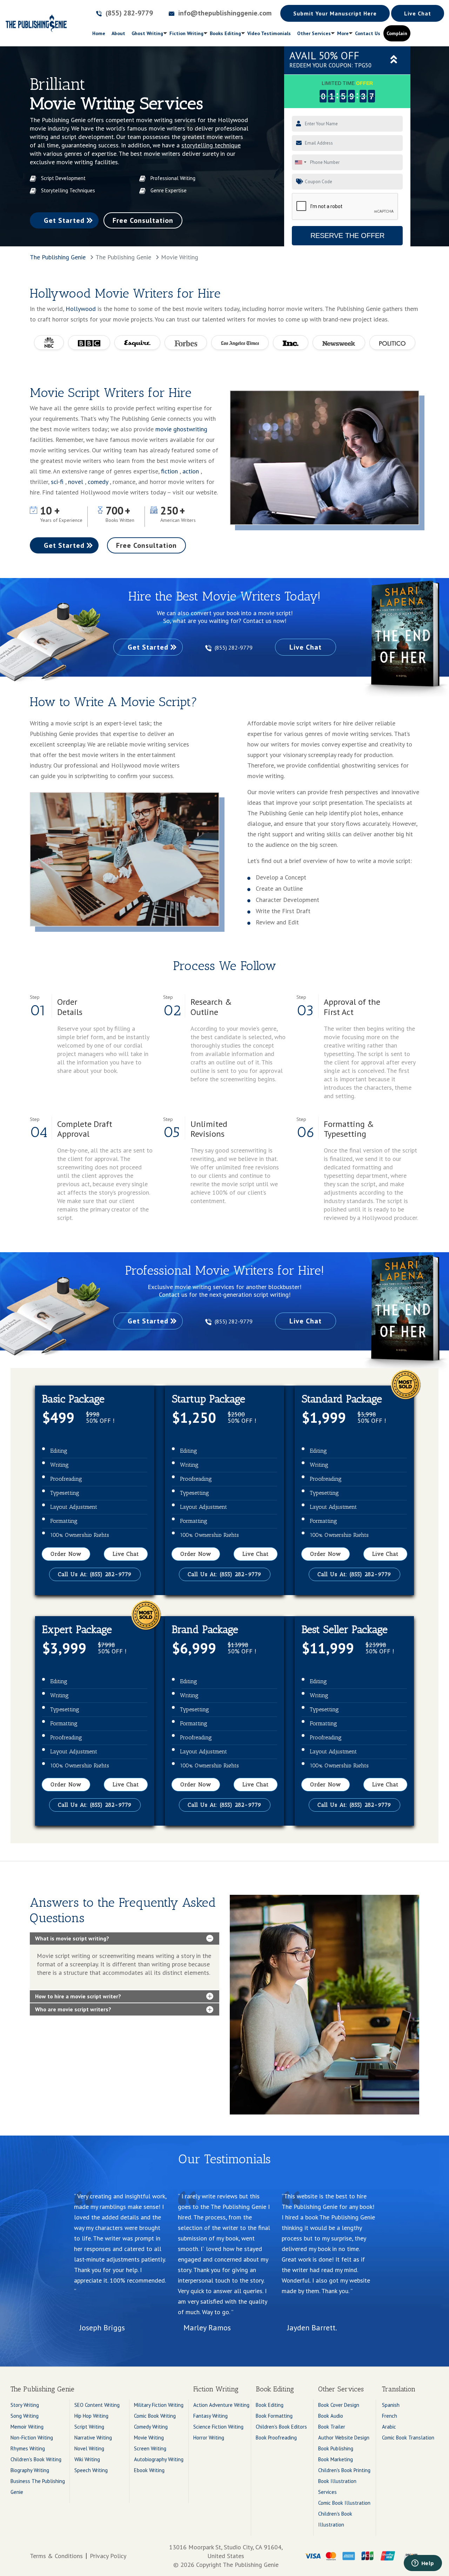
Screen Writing (150, 2448)
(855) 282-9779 (234, 648)
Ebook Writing (149, 2470)
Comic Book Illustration (344, 2503)
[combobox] (300, 162)
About (118, 33)
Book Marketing (336, 2459)
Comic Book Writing (155, 2416)
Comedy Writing (151, 2427)
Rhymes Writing (28, 2448)
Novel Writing (89, 2448)
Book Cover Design (339, 2405)
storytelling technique (211, 145)
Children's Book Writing (36, 2459)
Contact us (368, 33)
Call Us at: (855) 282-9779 (95, 1574)
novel (76, 482)
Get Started (64, 220)
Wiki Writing (87, 2459)
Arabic (389, 2427)
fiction (170, 471)
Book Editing (270, 2405)
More (343, 33)
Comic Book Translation (408, 2438)
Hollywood (81, 309)
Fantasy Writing (210, 2416)
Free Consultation (143, 220)
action (192, 471)
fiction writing (186, 33)
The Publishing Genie (58, 257)
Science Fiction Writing (218, 2427)
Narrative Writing (93, 2438)
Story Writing (25, 2405)
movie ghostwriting (181, 429)
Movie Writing (149, 2438)
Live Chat (418, 13)
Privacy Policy (108, 2556)
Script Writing (89, 2427)
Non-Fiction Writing (32, 2438)
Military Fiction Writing (159, 2405)
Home (100, 33)
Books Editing (225, 33)
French (390, 2416)
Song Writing (25, 2416)
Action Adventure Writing (221, 2405)
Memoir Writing (27, 2427)
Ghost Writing (147, 33)
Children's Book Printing (344, 2470)
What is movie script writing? (72, 1938)
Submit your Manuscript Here (335, 13)
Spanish (391, 2405)
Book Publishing (336, 2448)
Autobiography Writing (159, 2459)
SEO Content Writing (97, 2405)
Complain (397, 33)
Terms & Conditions (56, 2556)
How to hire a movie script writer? (78, 1996)
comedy (99, 482)
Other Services (314, 33)
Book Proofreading (276, 2438)
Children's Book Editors (281, 2427)
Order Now (66, 1554)
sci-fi (58, 482)
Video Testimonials (269, 33)
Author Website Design (344, 2438)
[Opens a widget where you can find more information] (423, 2564)
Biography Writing (30, 2470)
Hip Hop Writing (91, 2416)
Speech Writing (91, 2470)
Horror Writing (209, 2438)
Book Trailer (332, 2427)
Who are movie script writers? (73, 2009)
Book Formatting (274, 2416)
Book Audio (331, 2416)
